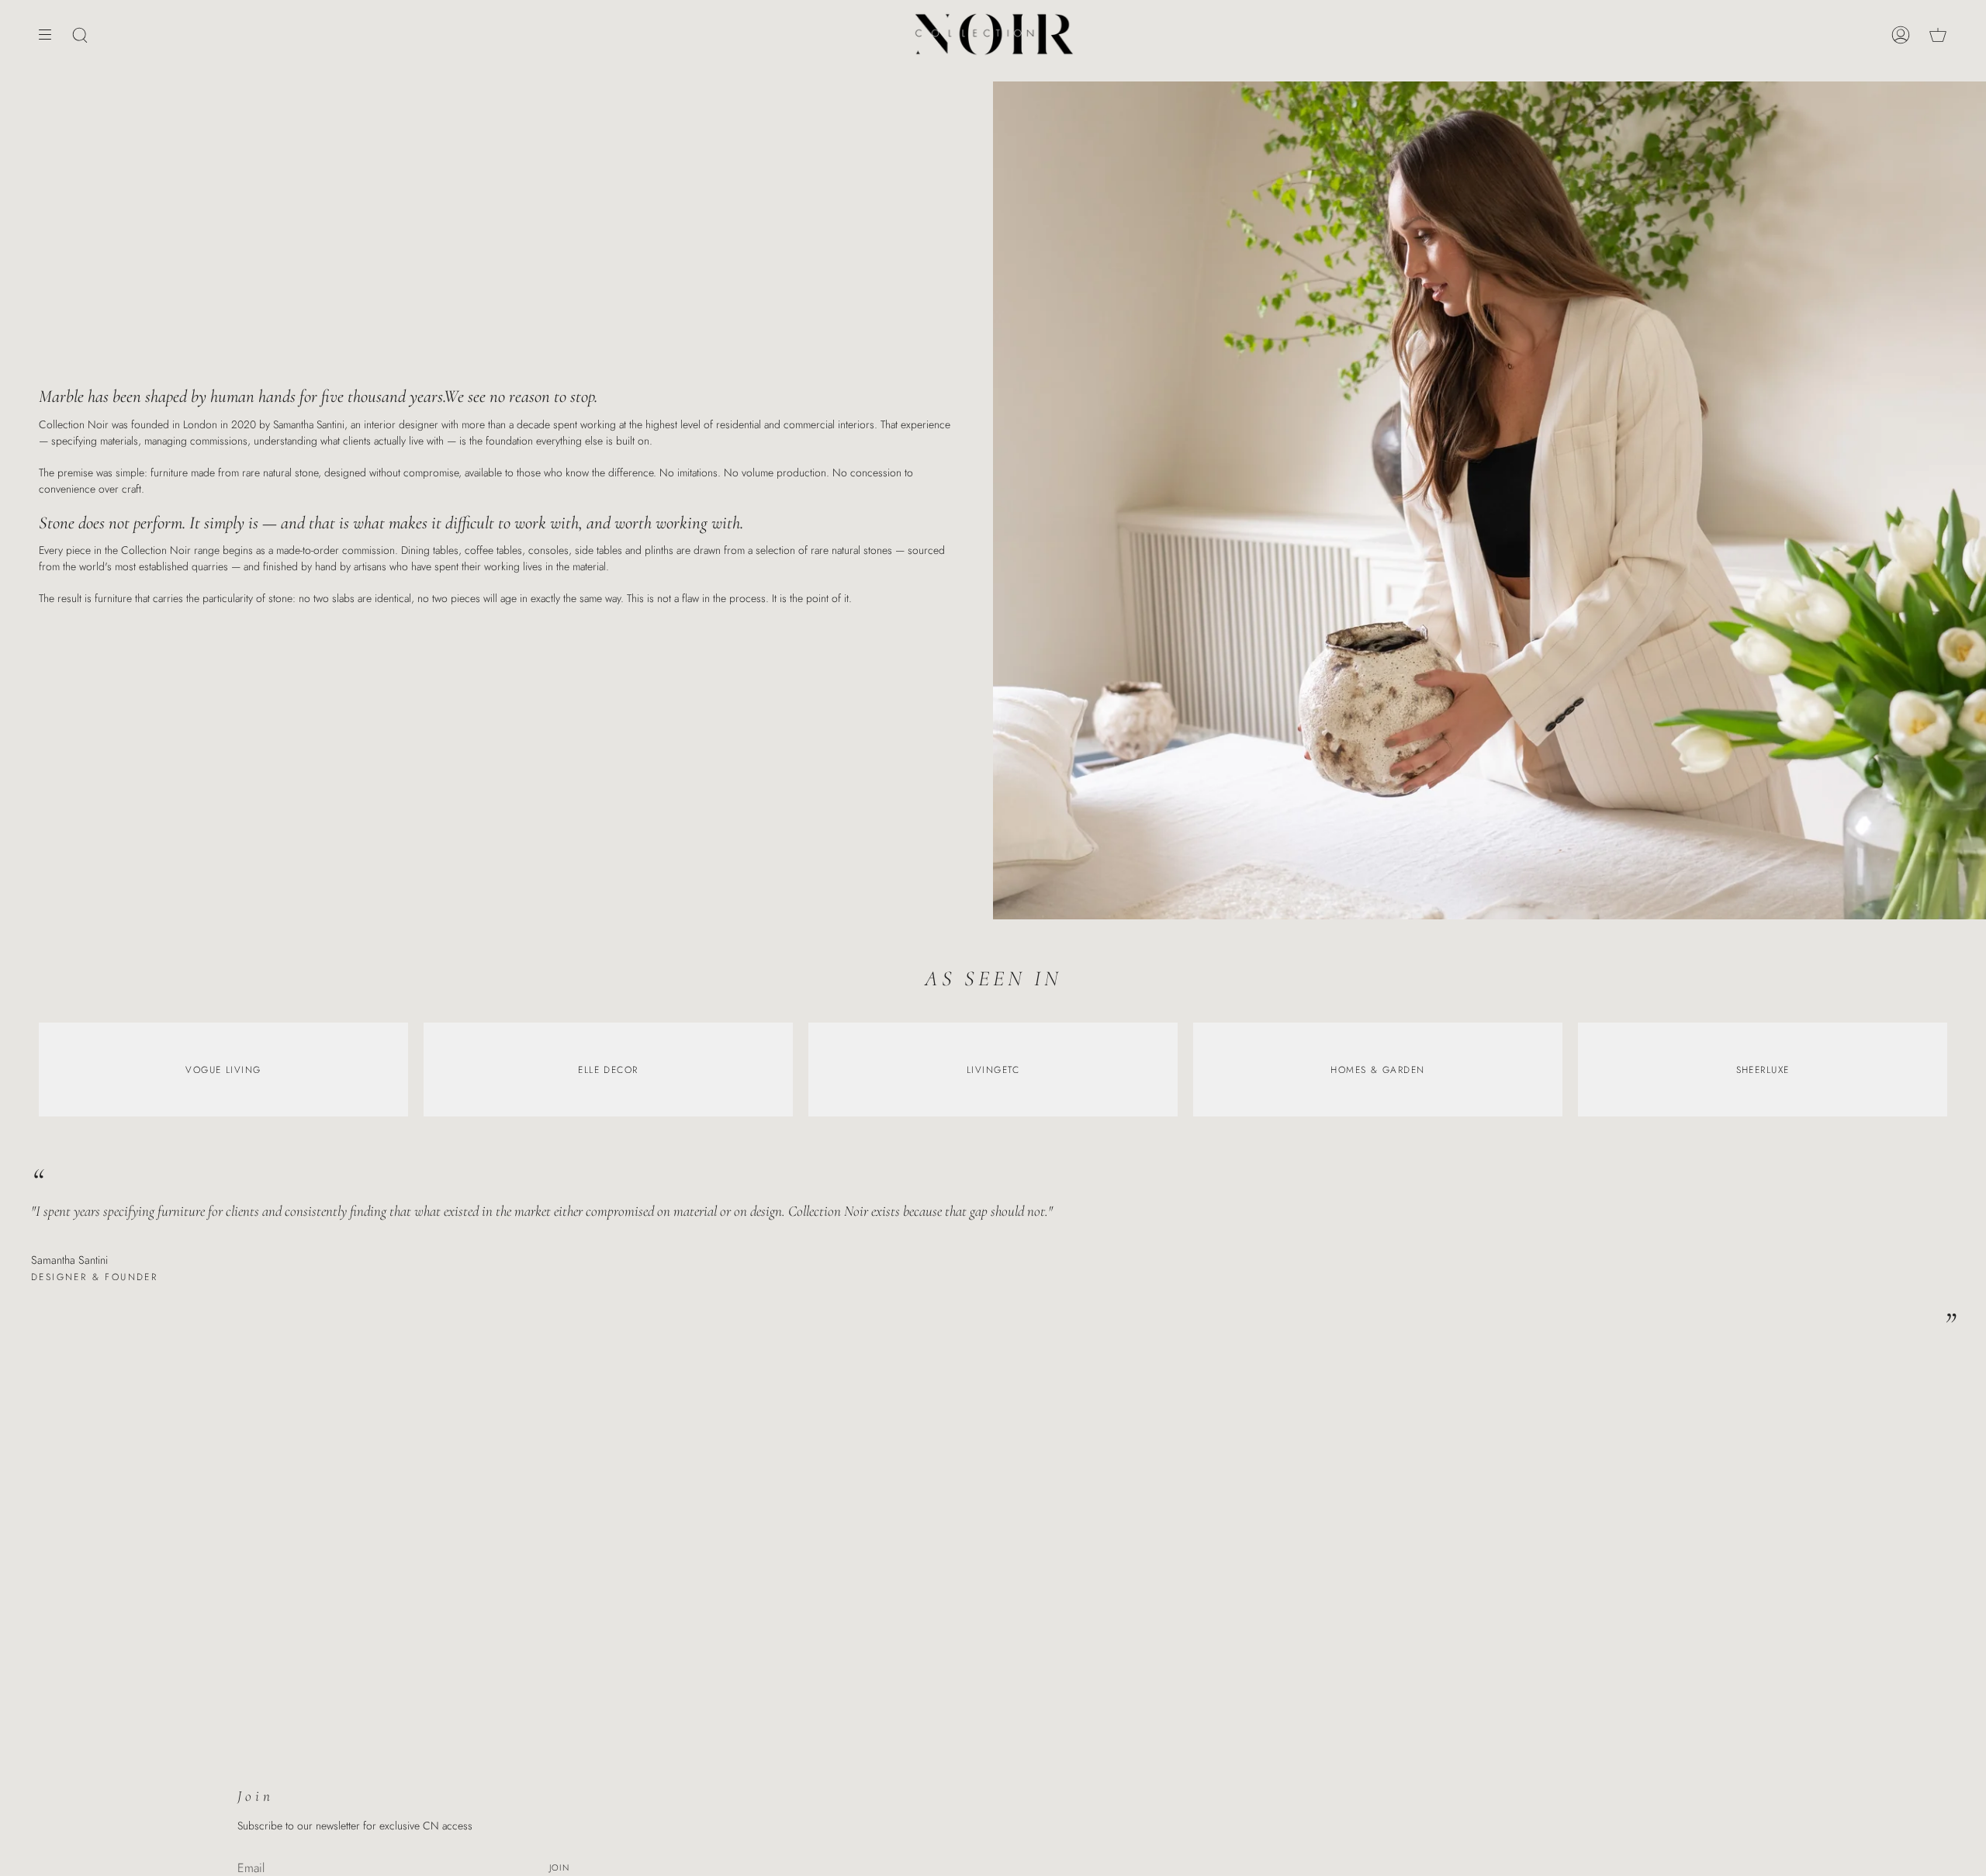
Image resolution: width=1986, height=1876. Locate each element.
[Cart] (1938, 35)
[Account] (1901, 35)
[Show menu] (50, 35)
